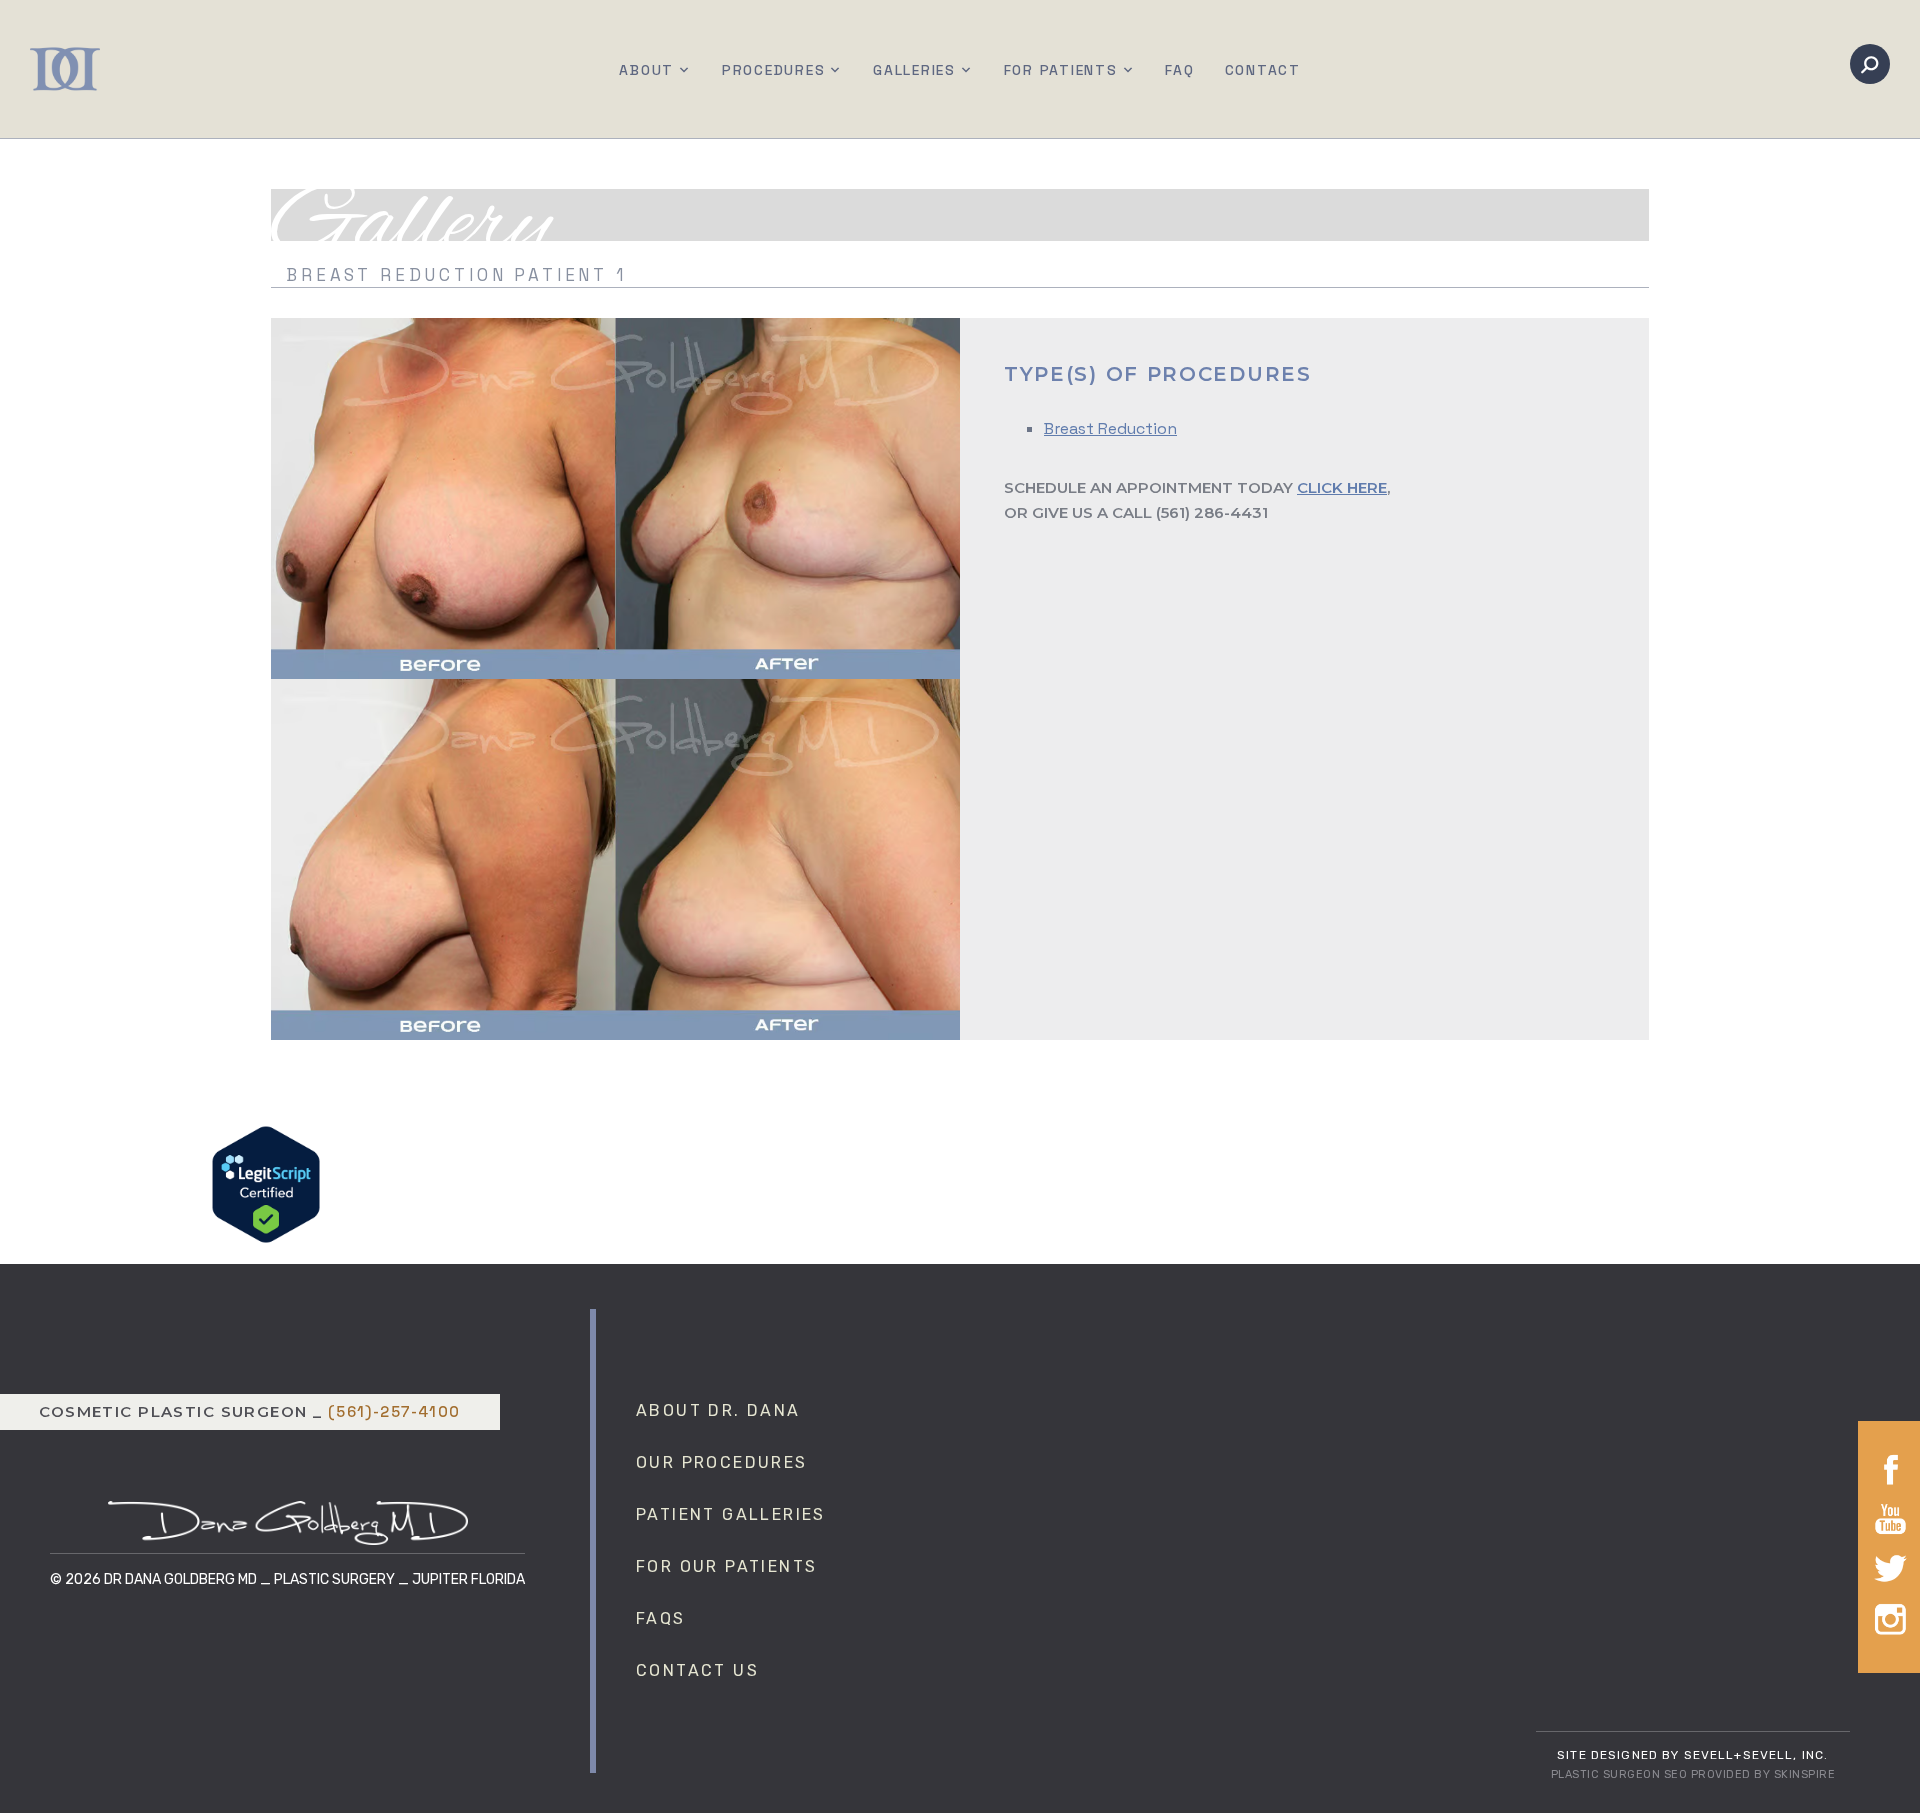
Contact (1263, 70)
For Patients (1061, 70)
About (646, 70)
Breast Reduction (1110, 428)
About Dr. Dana (718, 1410)
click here (1342, 487)
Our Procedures (722, 1462)
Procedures (774, 70)
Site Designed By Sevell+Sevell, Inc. (1692, 1755)
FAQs (661, 1618)
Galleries (914, 70)
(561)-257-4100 (394, 1411)
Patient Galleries (731, 1514)
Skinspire (1805, 1774)
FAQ (1179, 70)
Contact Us (697, 1670)
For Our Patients (726, 1566)
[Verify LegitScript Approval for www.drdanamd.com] (266, 1182)
